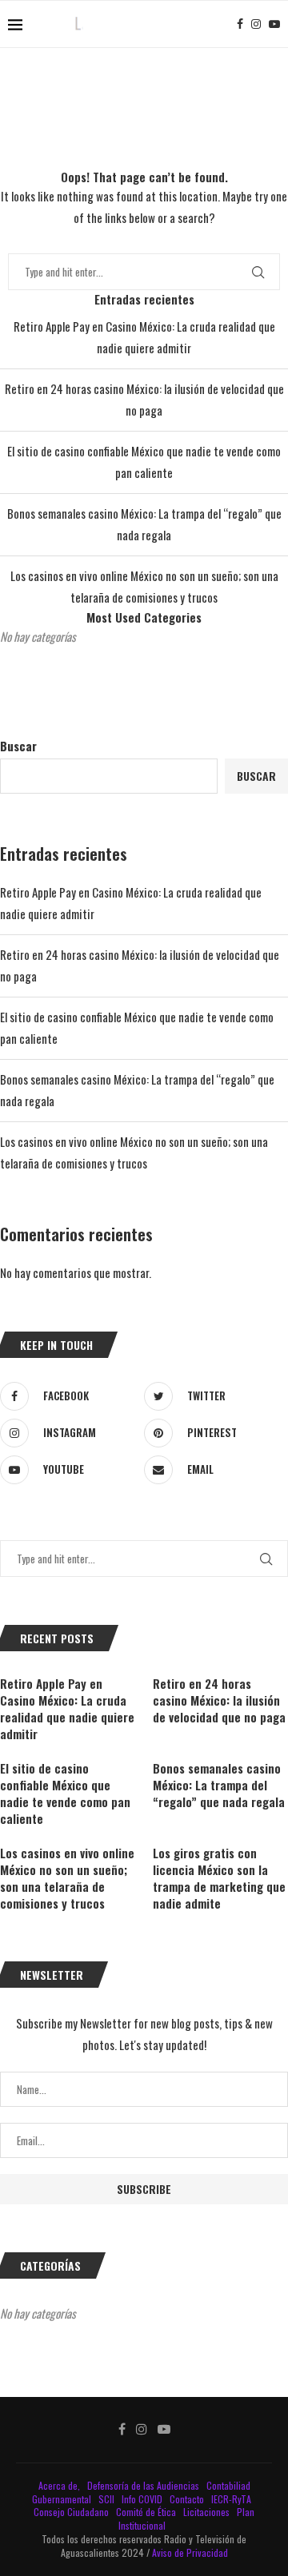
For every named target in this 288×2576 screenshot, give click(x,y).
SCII (108, 2499)
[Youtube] (274, 24)
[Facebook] (240, 24)
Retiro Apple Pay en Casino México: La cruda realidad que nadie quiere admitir (67, 1709)
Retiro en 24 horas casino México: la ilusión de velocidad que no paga (219, 1700)
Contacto (188, 2499)
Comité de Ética (147, 2512)
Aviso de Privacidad (190, 2552)
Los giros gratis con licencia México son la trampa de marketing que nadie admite (219, 1878)
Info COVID (143, 2499)
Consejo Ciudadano (72, 2512)
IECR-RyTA (232, 2499)
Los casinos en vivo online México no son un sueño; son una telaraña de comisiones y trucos (67, 1878)
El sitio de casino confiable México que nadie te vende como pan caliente (65, 1794)
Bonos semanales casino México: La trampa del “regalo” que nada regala (219, 1785)
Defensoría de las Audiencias (142, 2485)
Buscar (18, 746)
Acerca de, (60, 2485)
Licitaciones (208, 2512)
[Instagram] (256, 24)
